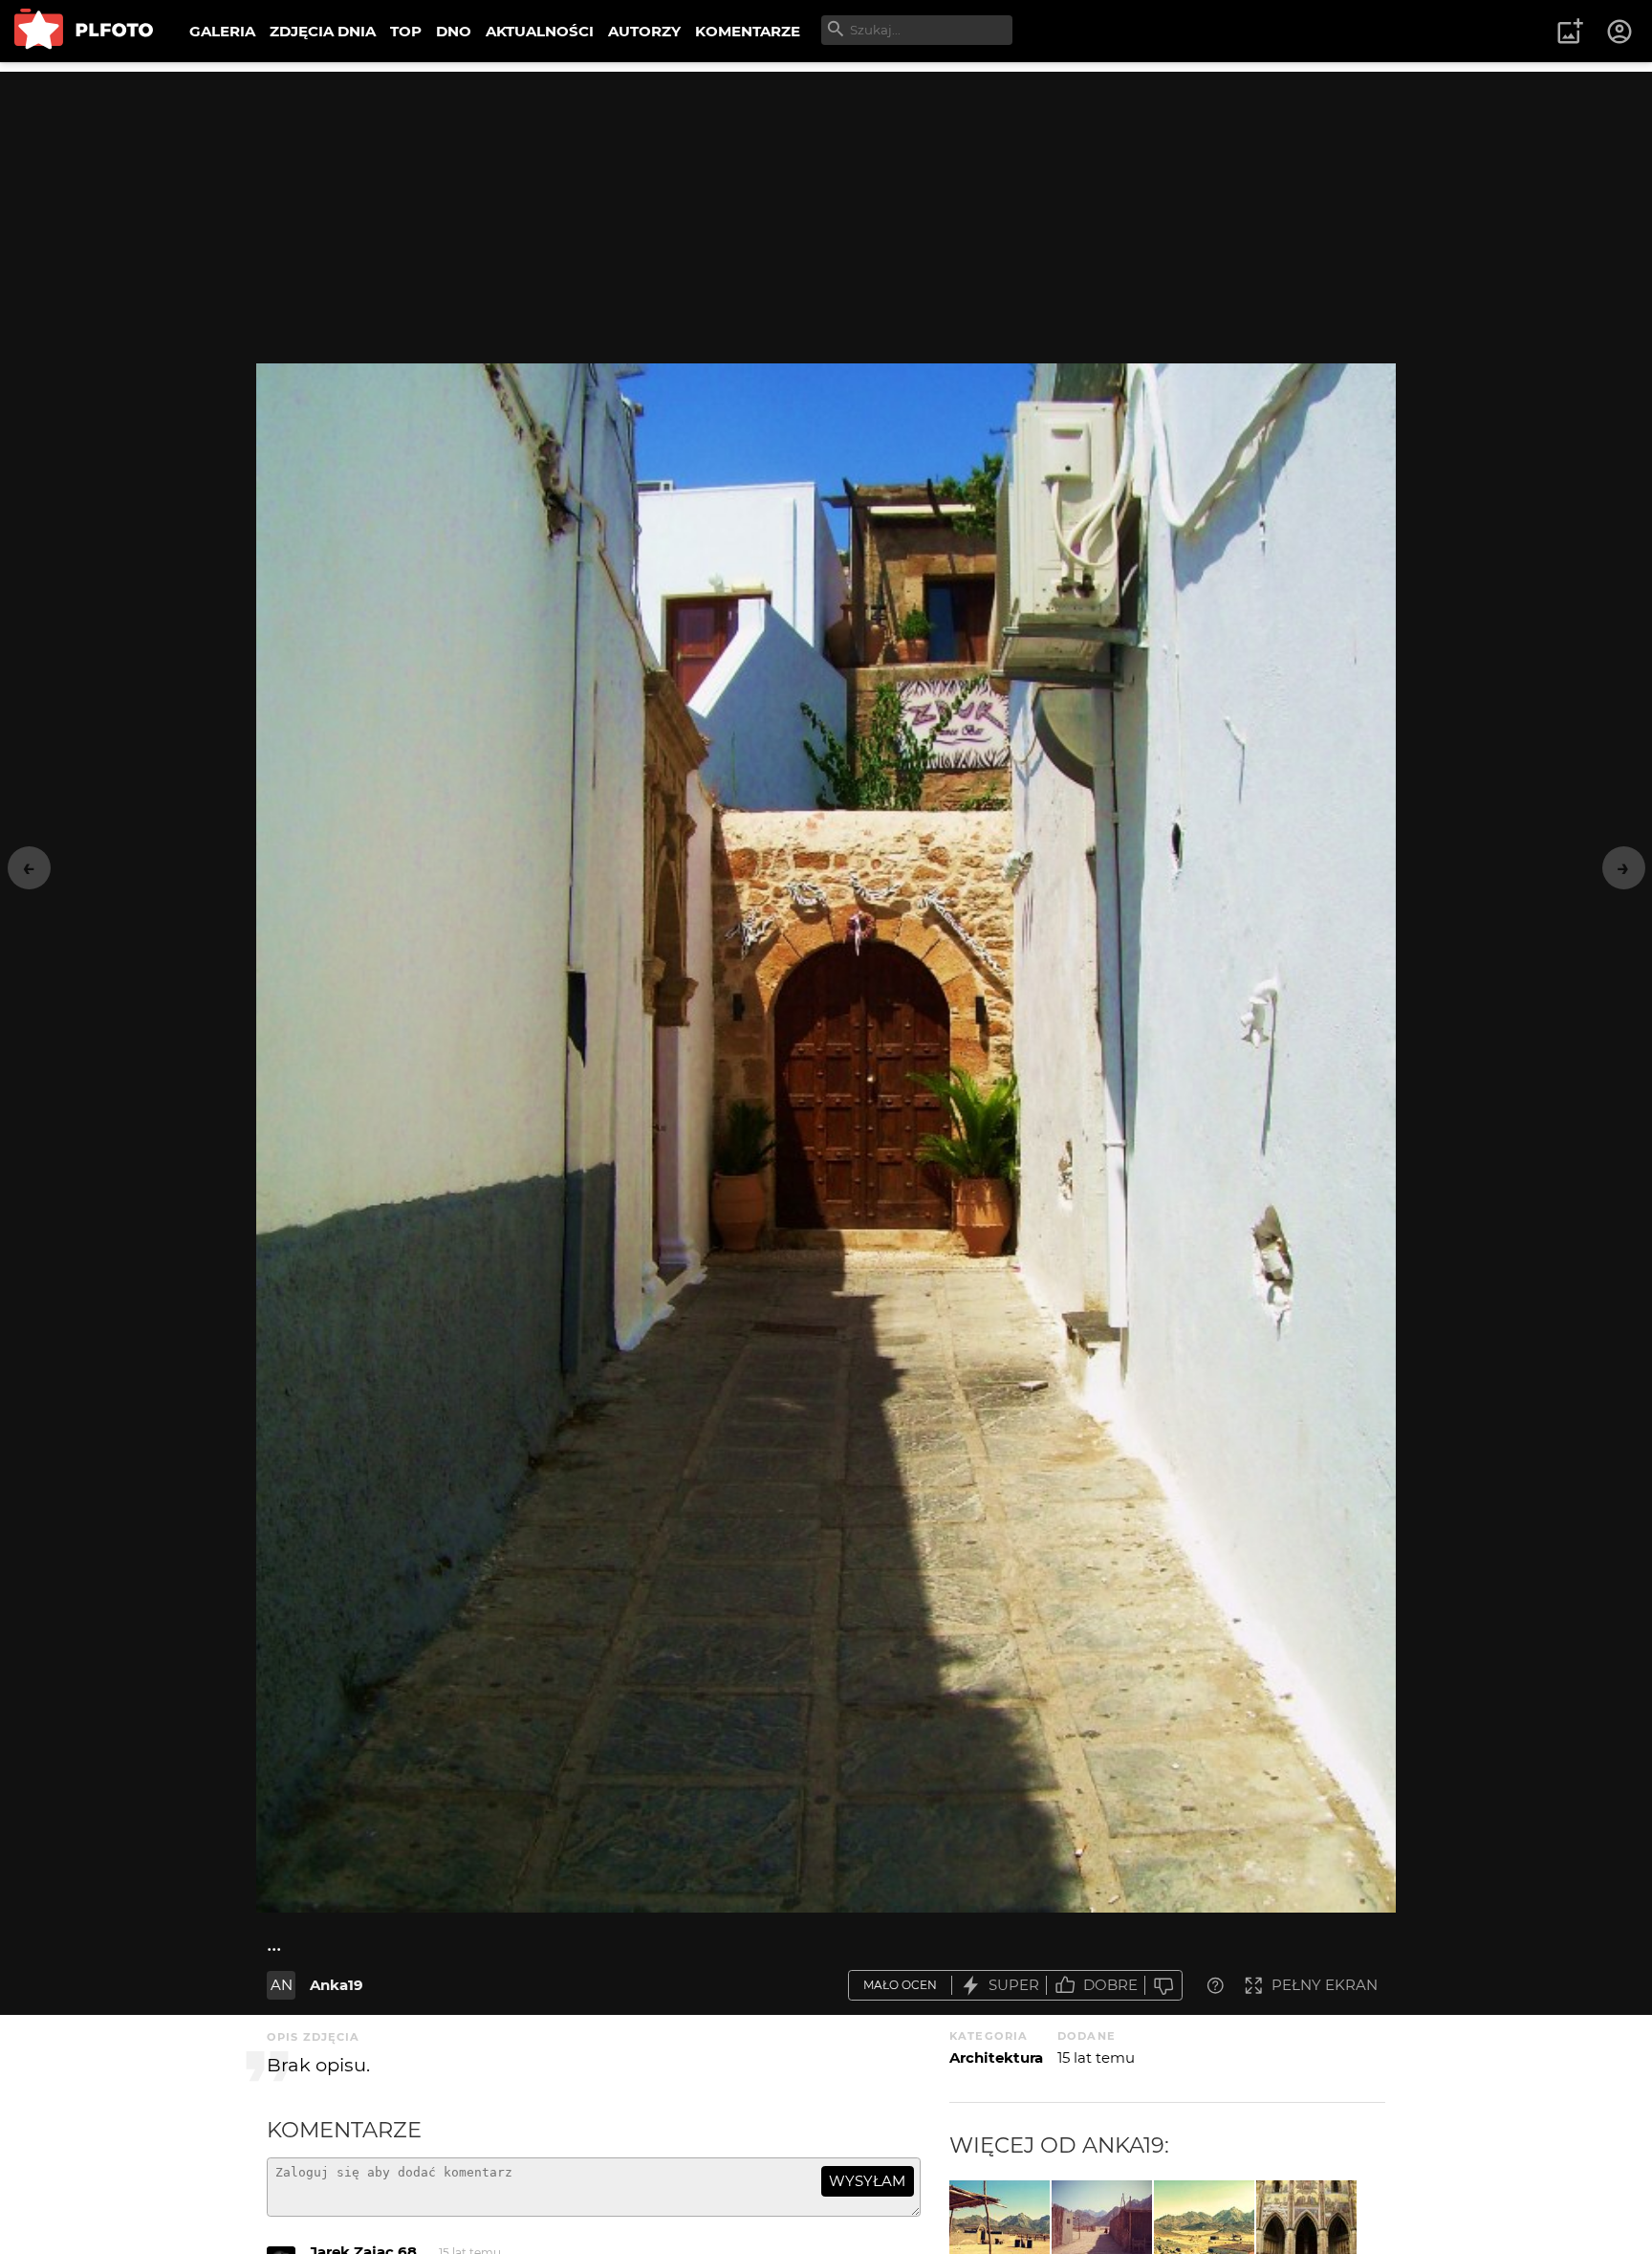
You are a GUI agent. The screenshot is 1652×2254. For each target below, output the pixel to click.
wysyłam (867, 2181)
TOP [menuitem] (406, 31)
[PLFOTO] (84, 31)
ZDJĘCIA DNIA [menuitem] (323, 31)
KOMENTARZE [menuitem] (748, 31)
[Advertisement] (826, 206)
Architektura (996, 2057)
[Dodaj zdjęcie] (1570, 32)
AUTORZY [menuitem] (644, 31)
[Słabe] (1163, 1986)
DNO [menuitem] (454, 31)
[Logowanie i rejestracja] (1620, 32)
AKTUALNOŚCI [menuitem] (540, 31)
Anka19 (337, 1985)
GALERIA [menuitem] (222, 31)
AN (282, 1985)
